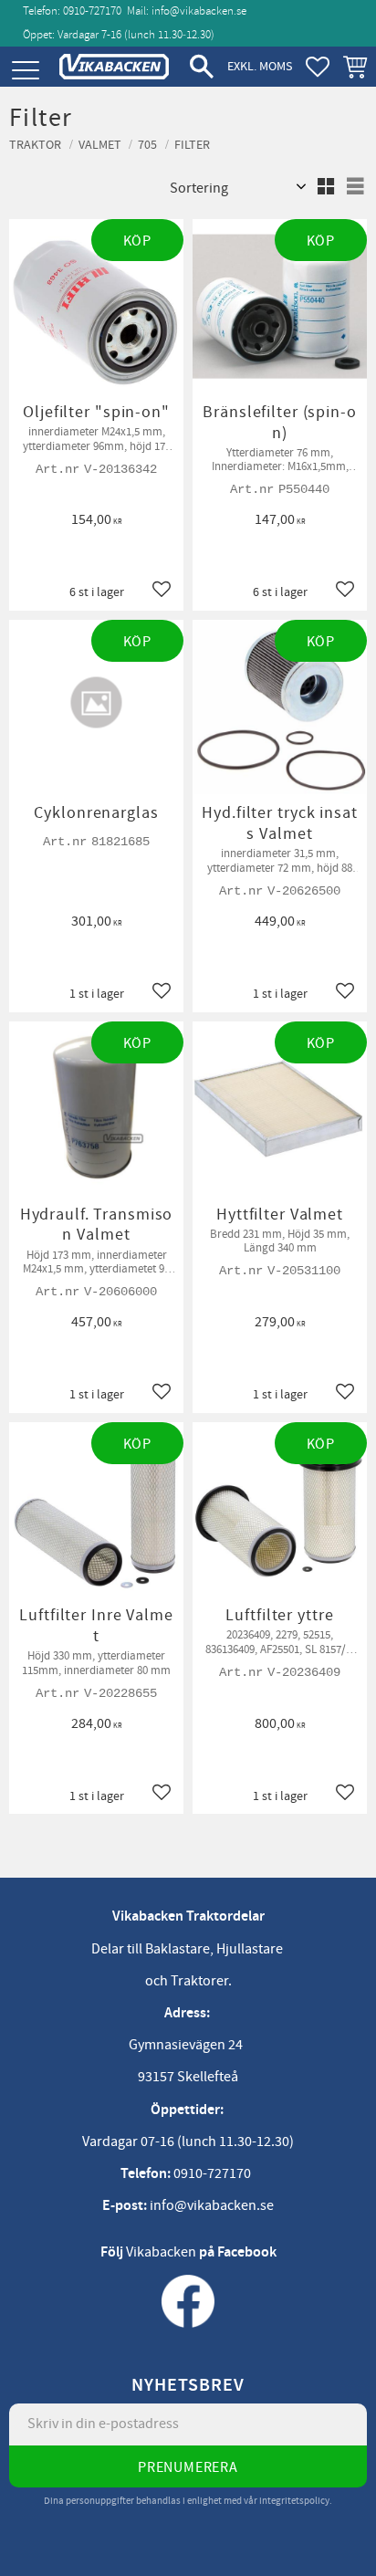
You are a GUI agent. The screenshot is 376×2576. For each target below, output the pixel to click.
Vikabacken (161, 2252)
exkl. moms (260, 66)
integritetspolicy (294, 2501)
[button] (25, 71)
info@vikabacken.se (199, 11)
